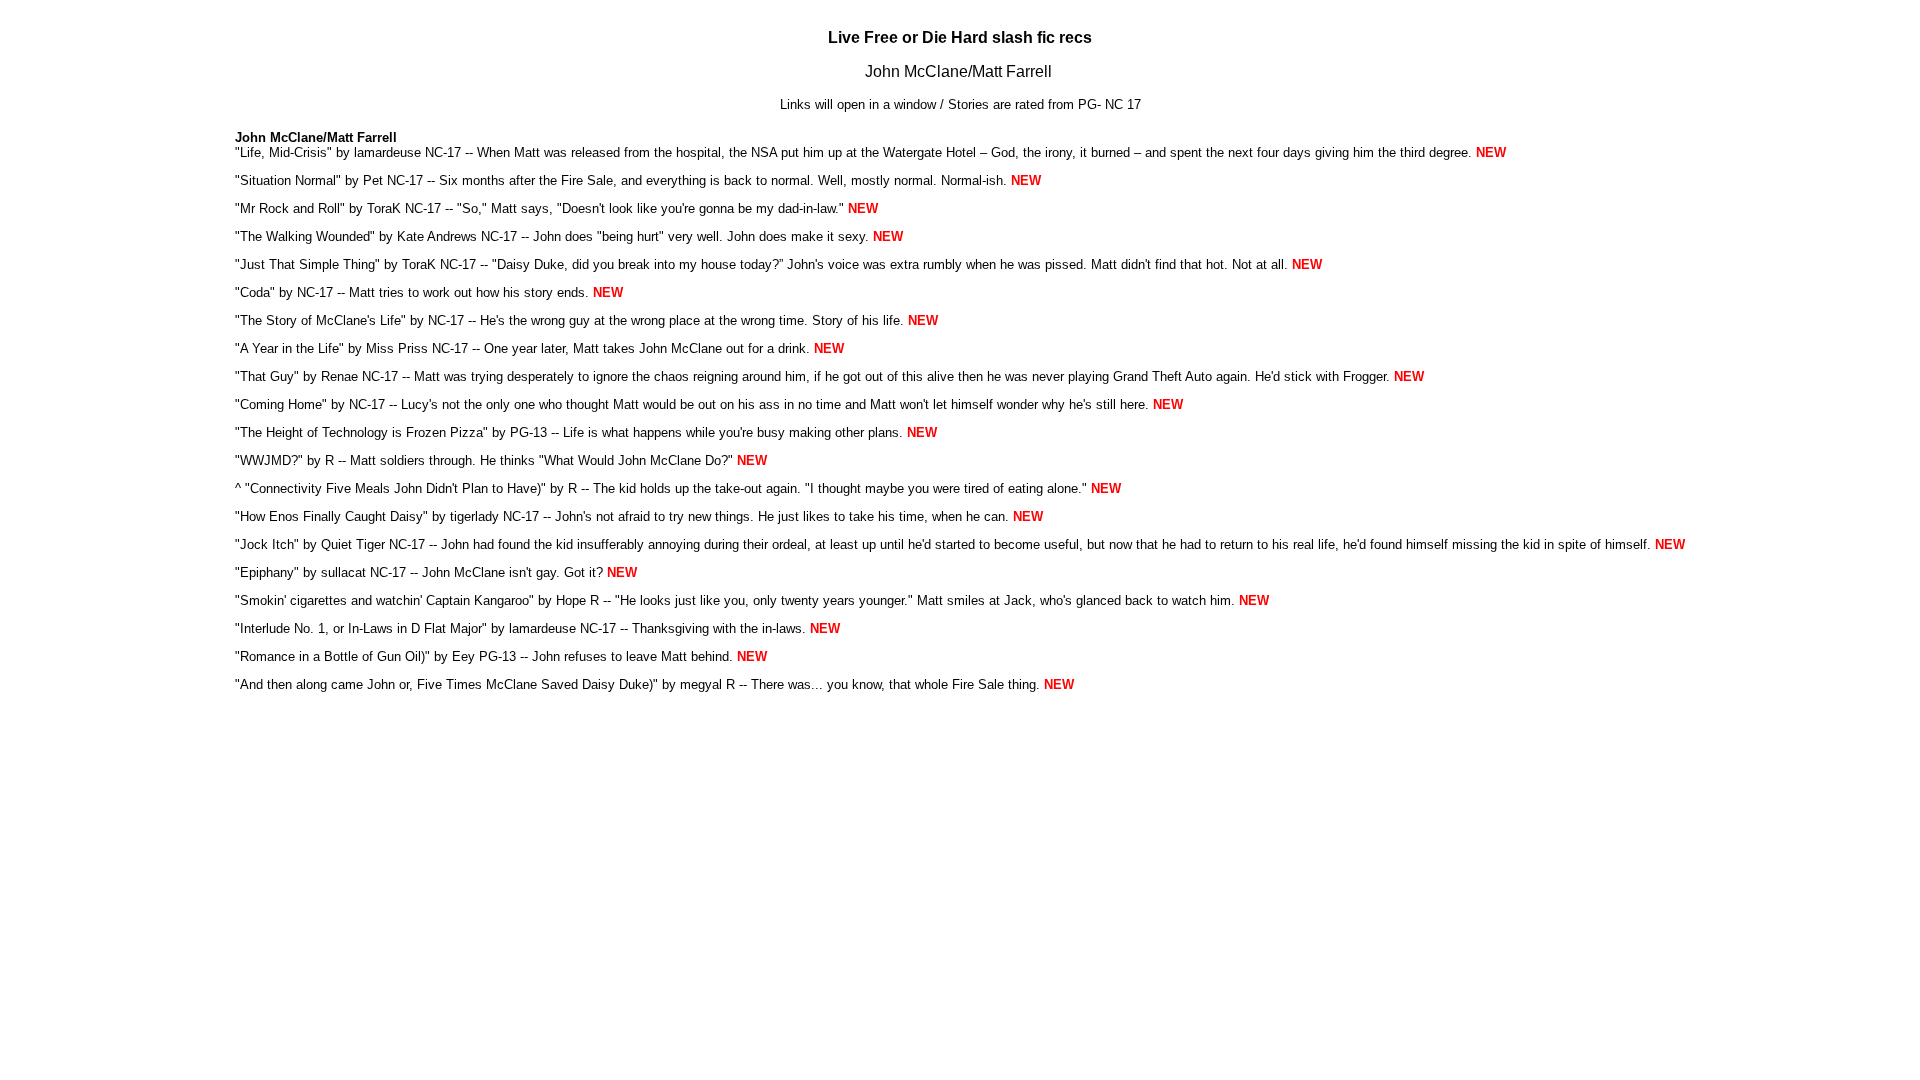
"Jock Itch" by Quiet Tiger (310, 544)
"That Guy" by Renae (296, 376)
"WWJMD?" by (280, 460)
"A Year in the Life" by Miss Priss (331, 348)
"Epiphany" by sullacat (300, 572)
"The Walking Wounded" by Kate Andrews (356, 236)
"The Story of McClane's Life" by (331, 320)
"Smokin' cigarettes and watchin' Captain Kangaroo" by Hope (410, 600)
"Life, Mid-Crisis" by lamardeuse (328, 152)
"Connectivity (283, 488)
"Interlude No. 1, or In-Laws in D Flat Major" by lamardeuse (405, 628)
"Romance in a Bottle (296, 656)
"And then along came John (315, 684)
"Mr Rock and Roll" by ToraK (318, 208)
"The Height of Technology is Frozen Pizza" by (372, 432)
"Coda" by (266, 292)
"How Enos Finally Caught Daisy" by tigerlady (367, 516)
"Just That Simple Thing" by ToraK (335, 264)
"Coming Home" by (292, 404)
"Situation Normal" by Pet (309, 180)
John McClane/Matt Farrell (958, 71)
